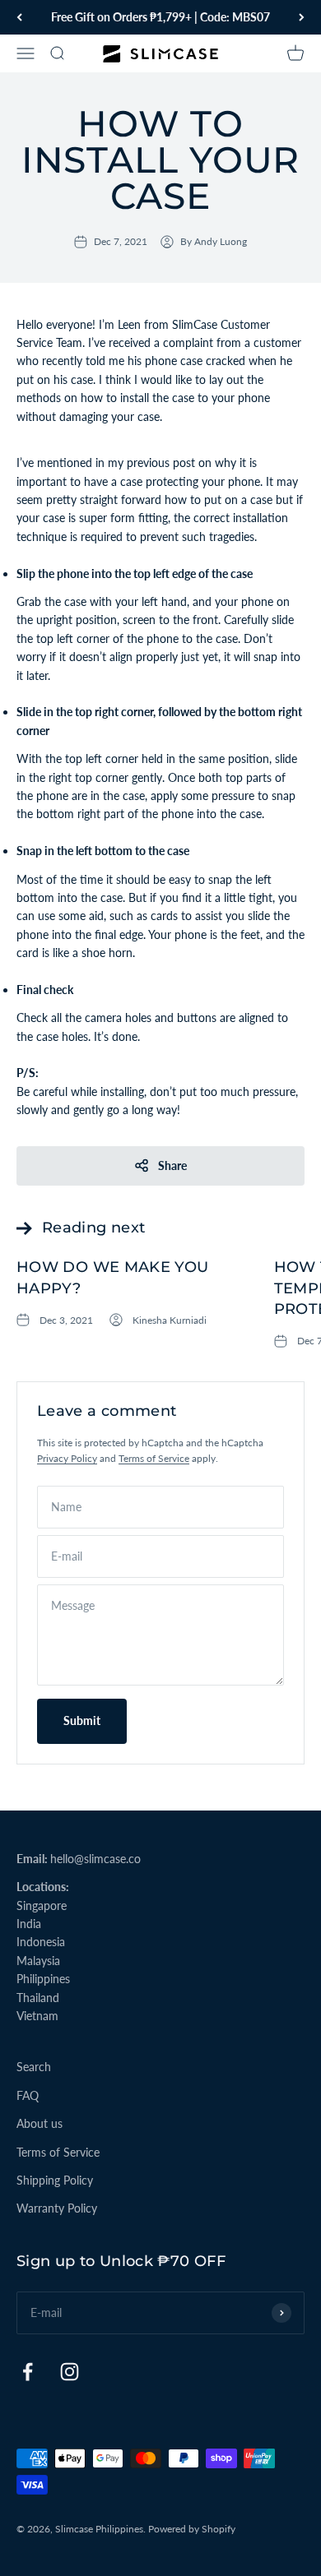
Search (34, 2067)
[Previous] (19, 17)
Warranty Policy (57, 2208)
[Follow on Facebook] (28, 2372)
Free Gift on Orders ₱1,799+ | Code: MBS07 (160, 17)
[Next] (302, 17)
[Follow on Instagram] (70, 2372)
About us (40, 2123)
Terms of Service (154, 1458)
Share (172, 1165)
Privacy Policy (67, 1458)
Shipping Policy (55, 2180)
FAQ (28, 2095)
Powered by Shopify (192, 2529)
